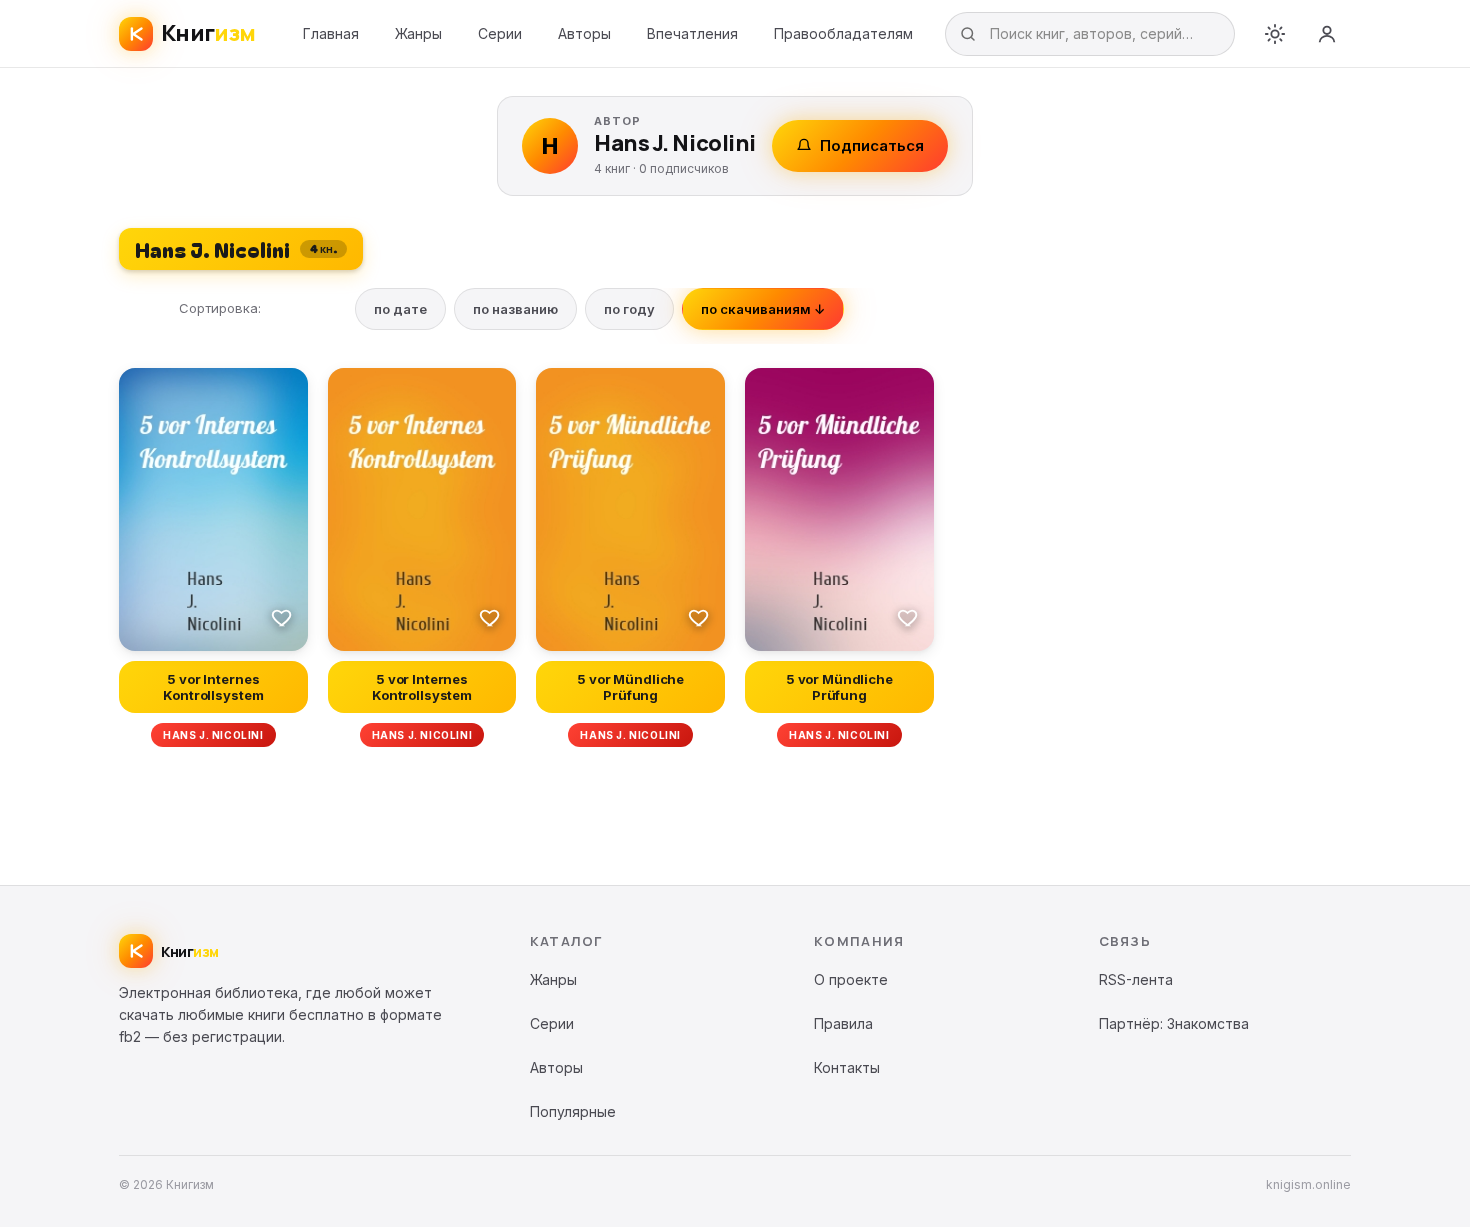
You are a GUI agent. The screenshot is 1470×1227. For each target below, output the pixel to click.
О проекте (851, 979)
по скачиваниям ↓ (763, 309)
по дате (400, 309)
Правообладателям (843, 33)
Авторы (584, 33)
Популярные (573, 1111)
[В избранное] (282, 617)
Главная (331, 33)
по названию (515, 309)
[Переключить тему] (1275, 34)
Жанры (418, 33)
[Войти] (1327, 34)
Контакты (847, 1067)
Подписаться (872, 145)
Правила (843, 1023)
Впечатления (692, 33)
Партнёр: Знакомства (1174, 1023)
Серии (500, 33)
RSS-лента (1136, 979)
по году (629, 309)
